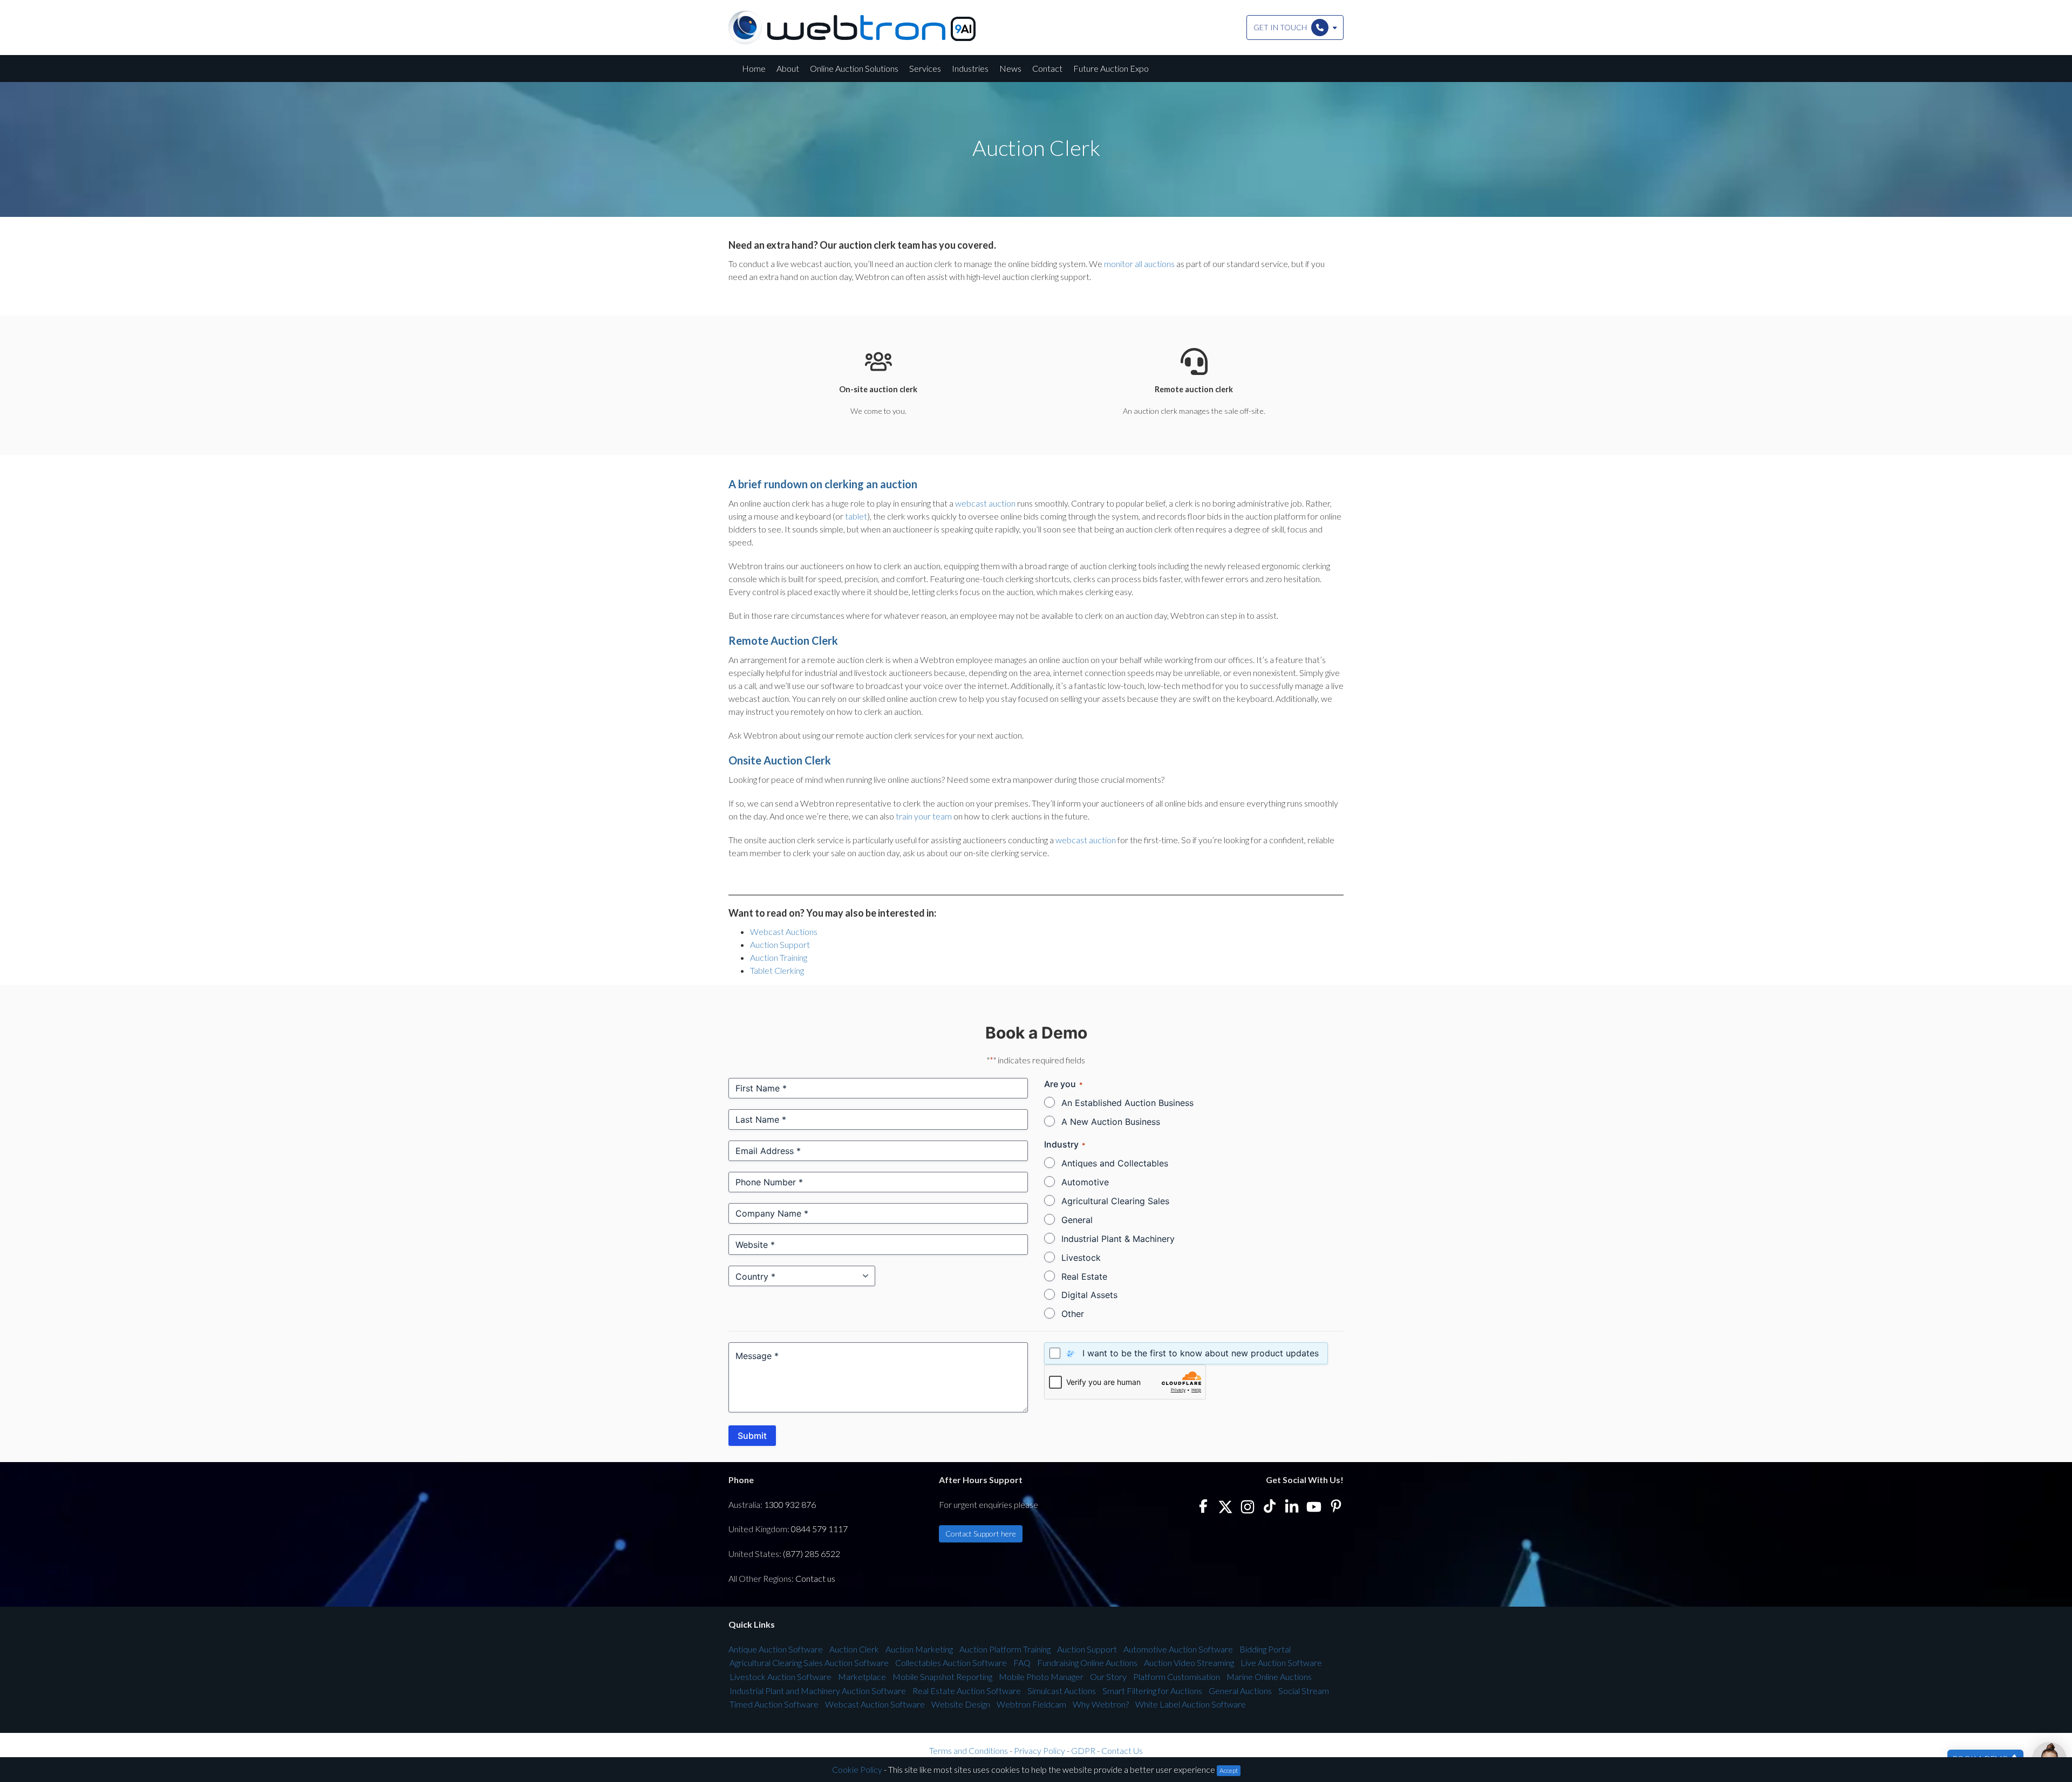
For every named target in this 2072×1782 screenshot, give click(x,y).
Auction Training (779, 957)
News (1010, 68)
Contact (1047, 68)
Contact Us (1122, 1750)
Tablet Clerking (777, 970)
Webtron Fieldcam (1031, 1704)
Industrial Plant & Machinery (1118, 1239)
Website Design (961, 1704)
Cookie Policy (857, 1769)
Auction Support (780, 944)
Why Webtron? (1101, 1704)
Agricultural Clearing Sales (1115, 1201)
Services (925, 68)
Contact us (815, 1578)
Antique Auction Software (776, 1649)
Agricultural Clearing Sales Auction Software (809, 1662)
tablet (856, 516)
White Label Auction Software (1191, 1704)
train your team (924, 816)
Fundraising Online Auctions (1087, 1662)
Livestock (1081, 1258)
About (788, 68)
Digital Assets (1089, 1295)
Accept (1229, 1770)
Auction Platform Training (1005, 1649)
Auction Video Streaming (1189, 1662)
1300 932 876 (790, 1504)
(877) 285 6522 (812, 1554)
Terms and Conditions (969, 1750)
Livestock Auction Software (781, 1677)
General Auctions (1240, 1691)
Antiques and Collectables (1115, 1163)
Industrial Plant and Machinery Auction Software (818, 1691)
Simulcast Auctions (1062, 1691)
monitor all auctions (1139, 264)
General (1077, 1220)
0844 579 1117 (819, 1529)
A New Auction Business (1111, 1122)
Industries (970, 68)
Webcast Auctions (784, 931)
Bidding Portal (1265, 1649)
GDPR (1083, 1750)
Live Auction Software (1281, 1662)
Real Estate (1084, 1276)
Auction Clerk (854, 1649)
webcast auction (985, 503)
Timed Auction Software (774, 1704)
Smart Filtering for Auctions (1152, 1691)
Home (754, 68)
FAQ (1022, 1662)
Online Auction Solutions (854, 68)
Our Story (1108, 1677)
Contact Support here (981, 1534)
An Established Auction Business (1127, 1103)
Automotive (1085, 1182)
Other (1073, 1314)
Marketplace (862, 1677)
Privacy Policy (1040, 1750)
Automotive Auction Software (1178, 1649)
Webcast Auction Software (875, 1704)
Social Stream (1304, 1691)
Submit (752, 1436)
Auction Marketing (919, 1649)
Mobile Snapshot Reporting (942, 1677)
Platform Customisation (1177, 1677)
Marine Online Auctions (1269, 1677)
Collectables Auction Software (951, 1662)
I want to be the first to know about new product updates (1201, 1353)
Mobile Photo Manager (1041, 1677)
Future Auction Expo (1111, 68)
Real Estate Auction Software (967, 1691)
